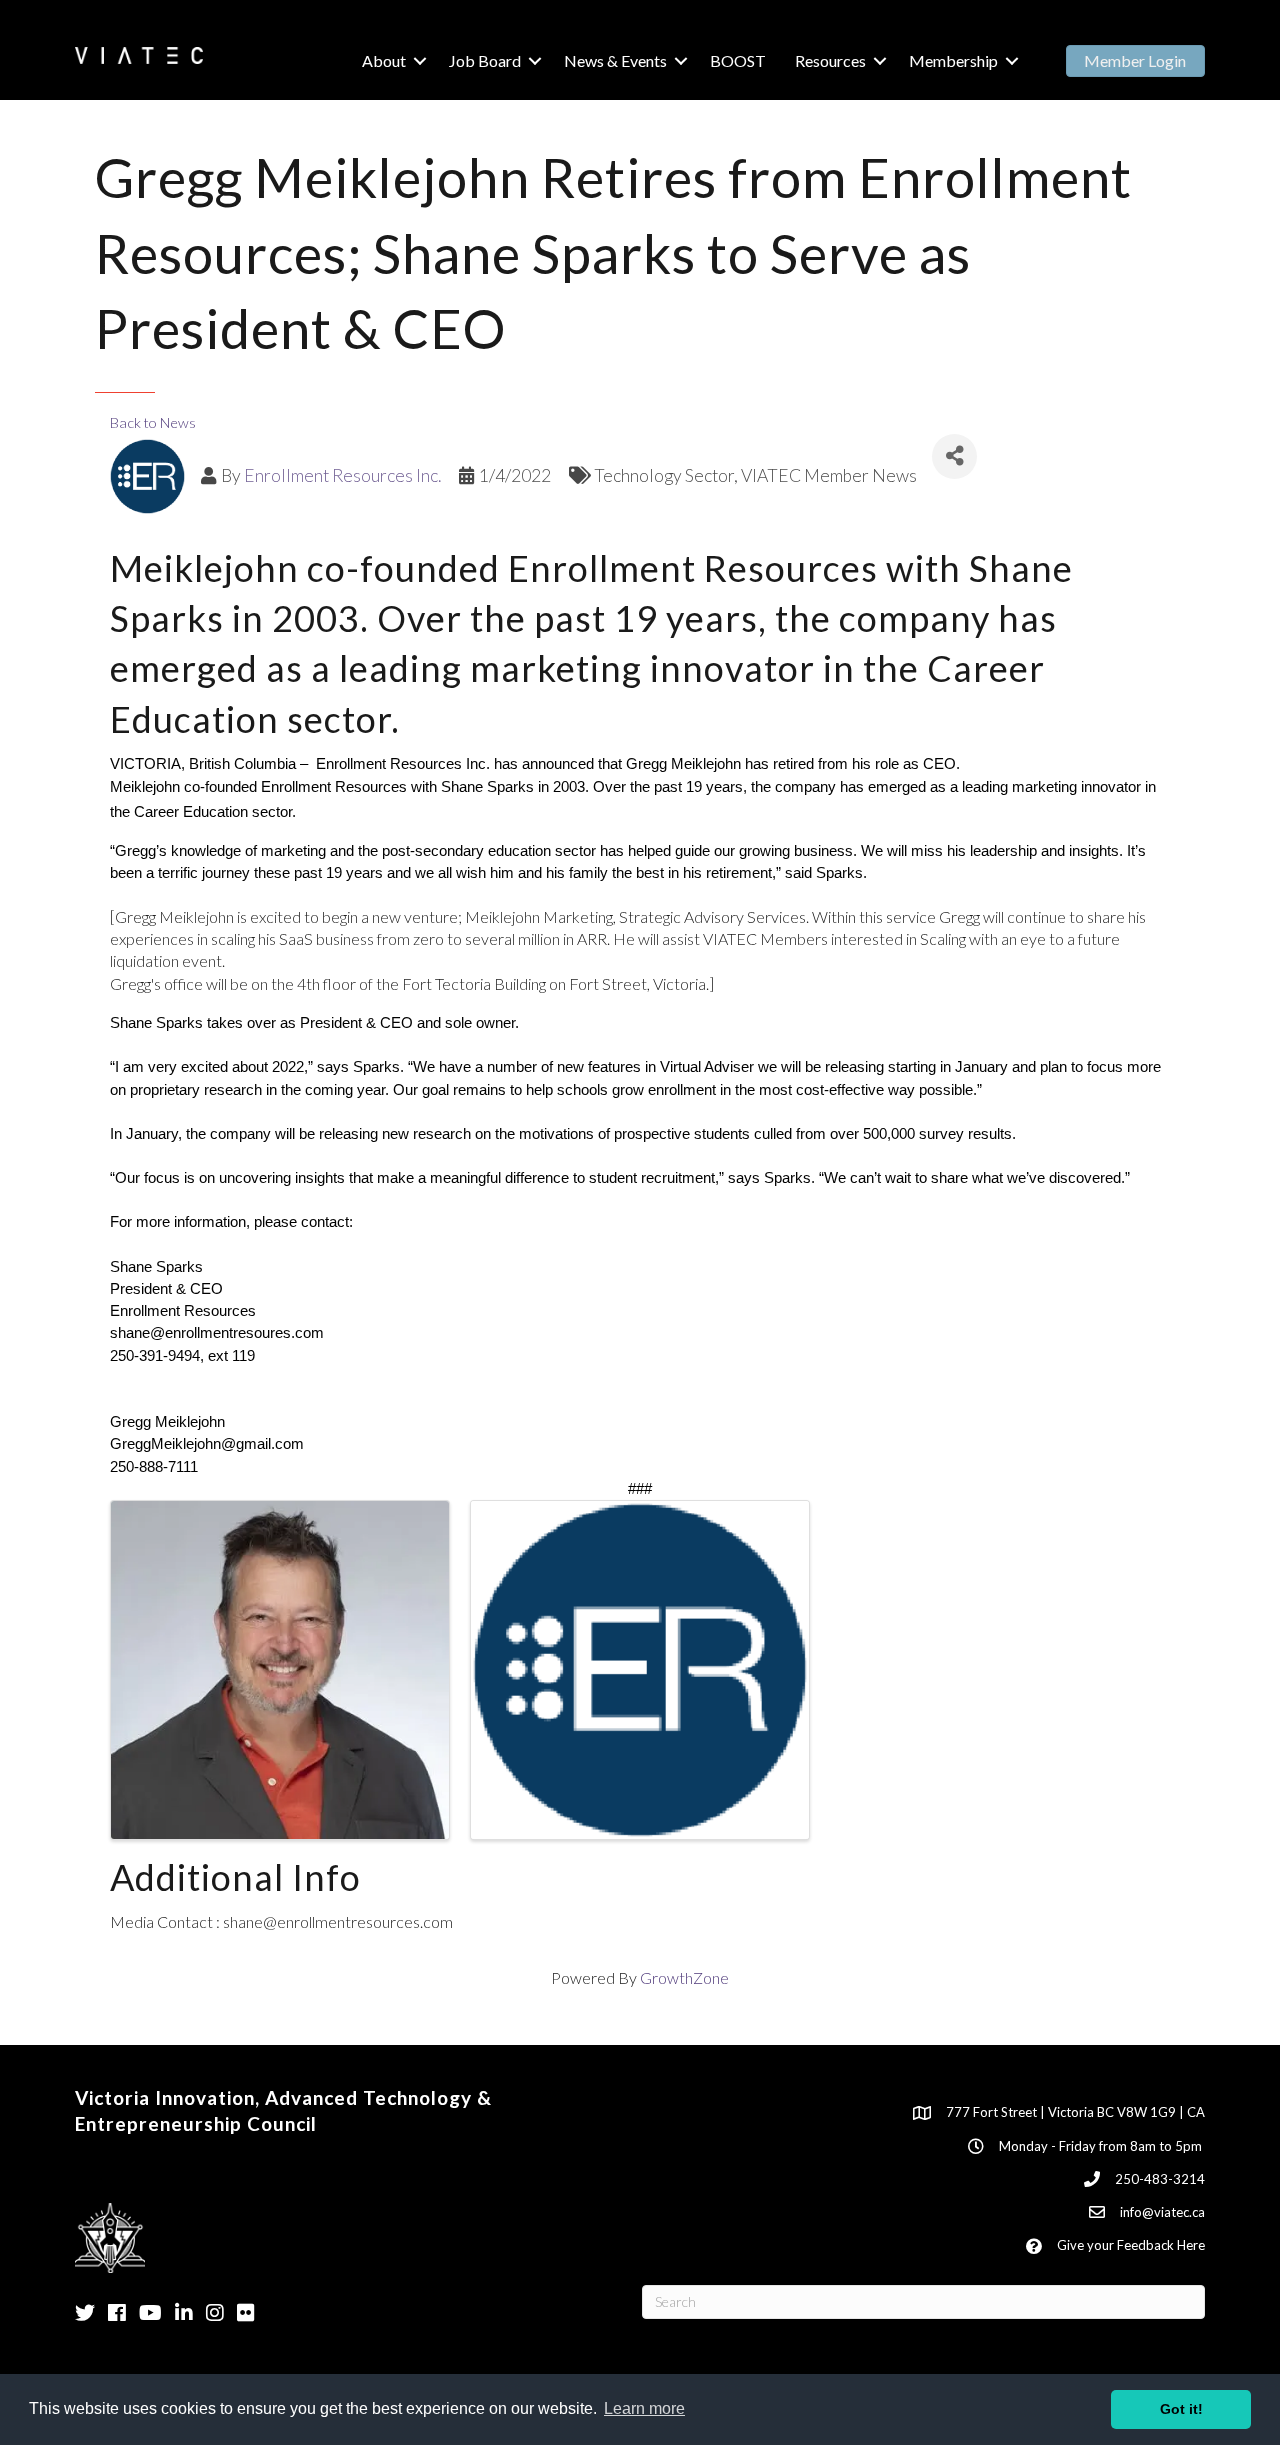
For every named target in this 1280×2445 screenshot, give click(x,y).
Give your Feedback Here (1131, 2245)
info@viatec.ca (1162, 2212)
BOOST (738, 60)
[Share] (954, 456)
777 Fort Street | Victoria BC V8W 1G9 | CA (1075, 2112)
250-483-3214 (1160, 2179)
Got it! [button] (1181, 2409)
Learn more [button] (644, 2408)
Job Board (485, 60)
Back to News (153, 422)
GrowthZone (684, 1977)
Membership (953, 60)
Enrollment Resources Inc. (342, 475)
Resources (830, 60)
